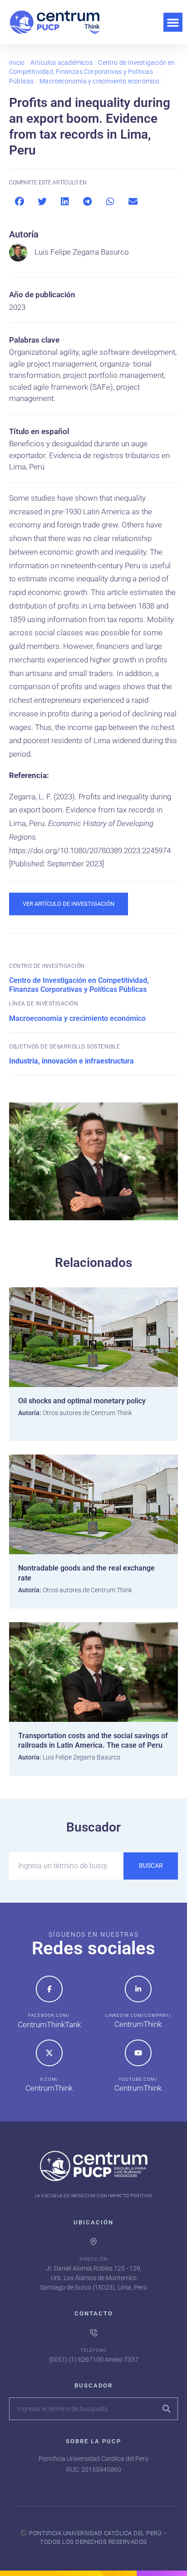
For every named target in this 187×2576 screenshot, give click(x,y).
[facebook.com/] (49, 1989)
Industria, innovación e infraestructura (71, 1061)
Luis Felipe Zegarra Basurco (82, 252)
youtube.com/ (138, 2079)
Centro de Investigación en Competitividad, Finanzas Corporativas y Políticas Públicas (92, 72)
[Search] (166, 2409)
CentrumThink (138, 2024)
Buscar (151, 1866)
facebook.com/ (49, 2015)
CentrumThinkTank (49, 2025)
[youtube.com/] (138, 2053)
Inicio (17, 63)
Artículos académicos (62, 63)
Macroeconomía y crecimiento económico (99, 81)
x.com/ (49, 2079)
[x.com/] (49, 2053)
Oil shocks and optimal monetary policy (82, 1401)
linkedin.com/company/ (138, 2015)
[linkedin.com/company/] (138, 1989)
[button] (173, 22)
